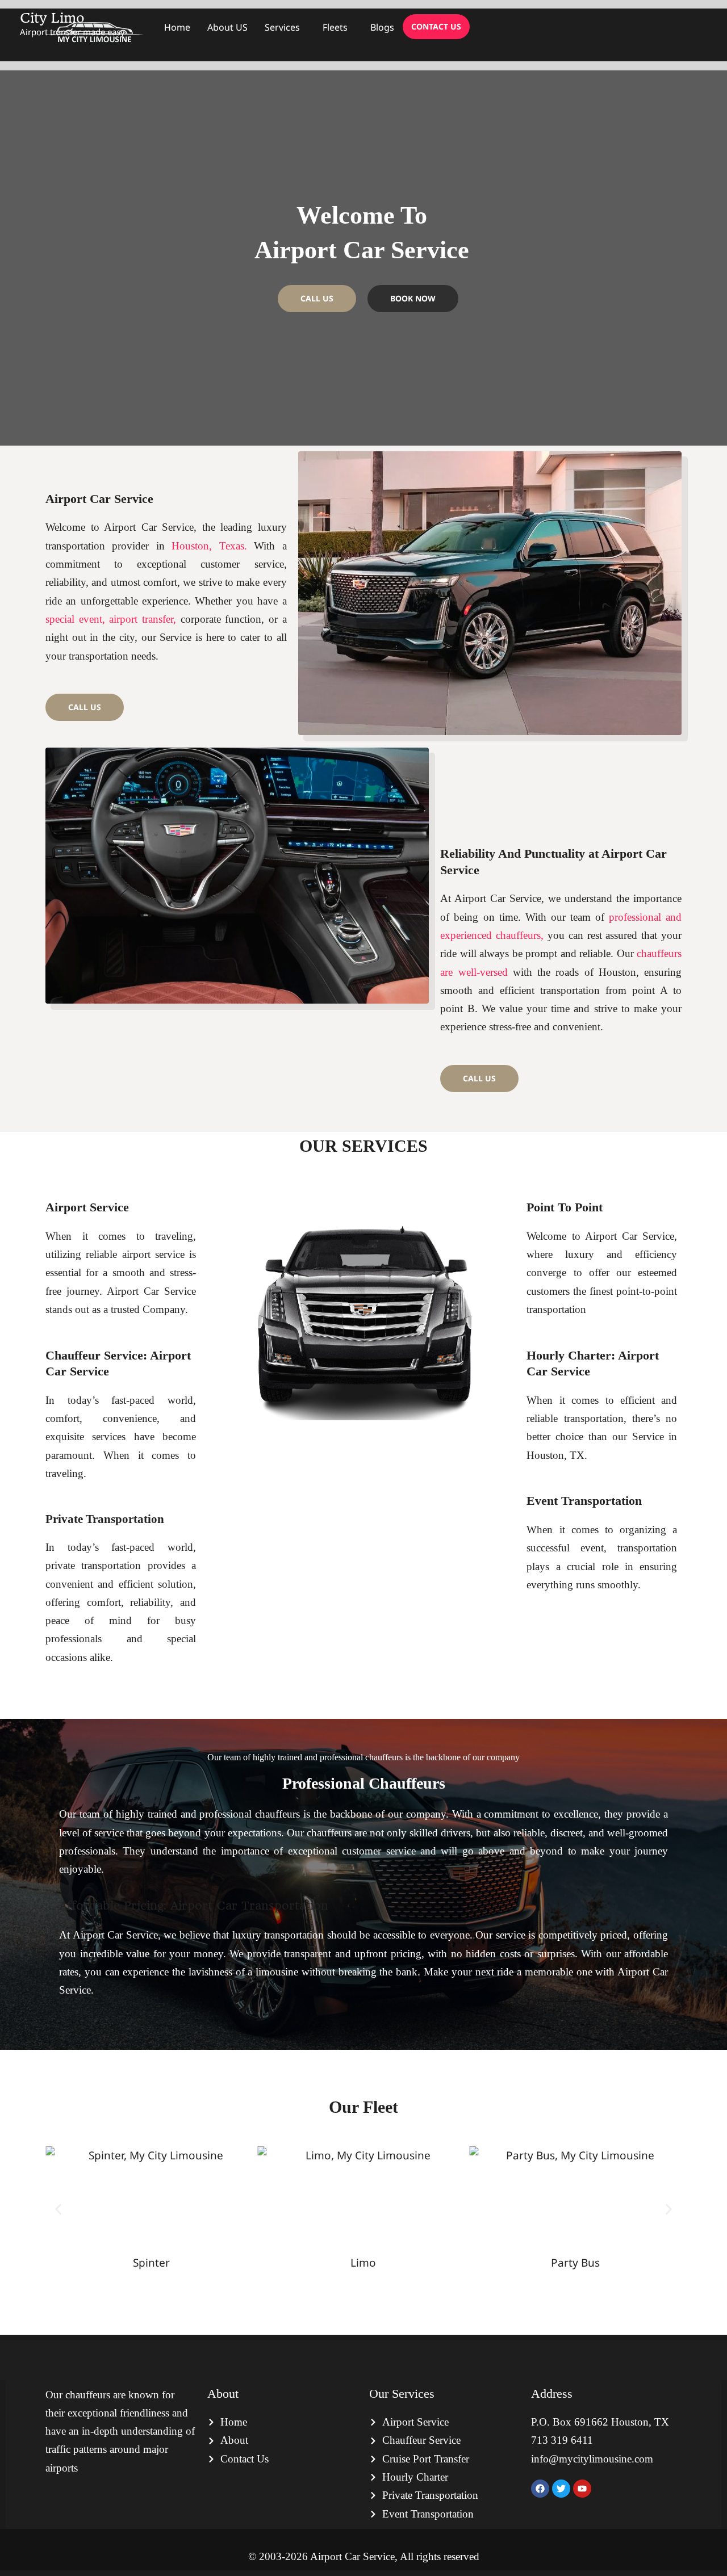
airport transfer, (143, 619)
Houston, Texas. (209, 546)
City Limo (52, 18)
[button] (58, 2209)
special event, (75, 619)
